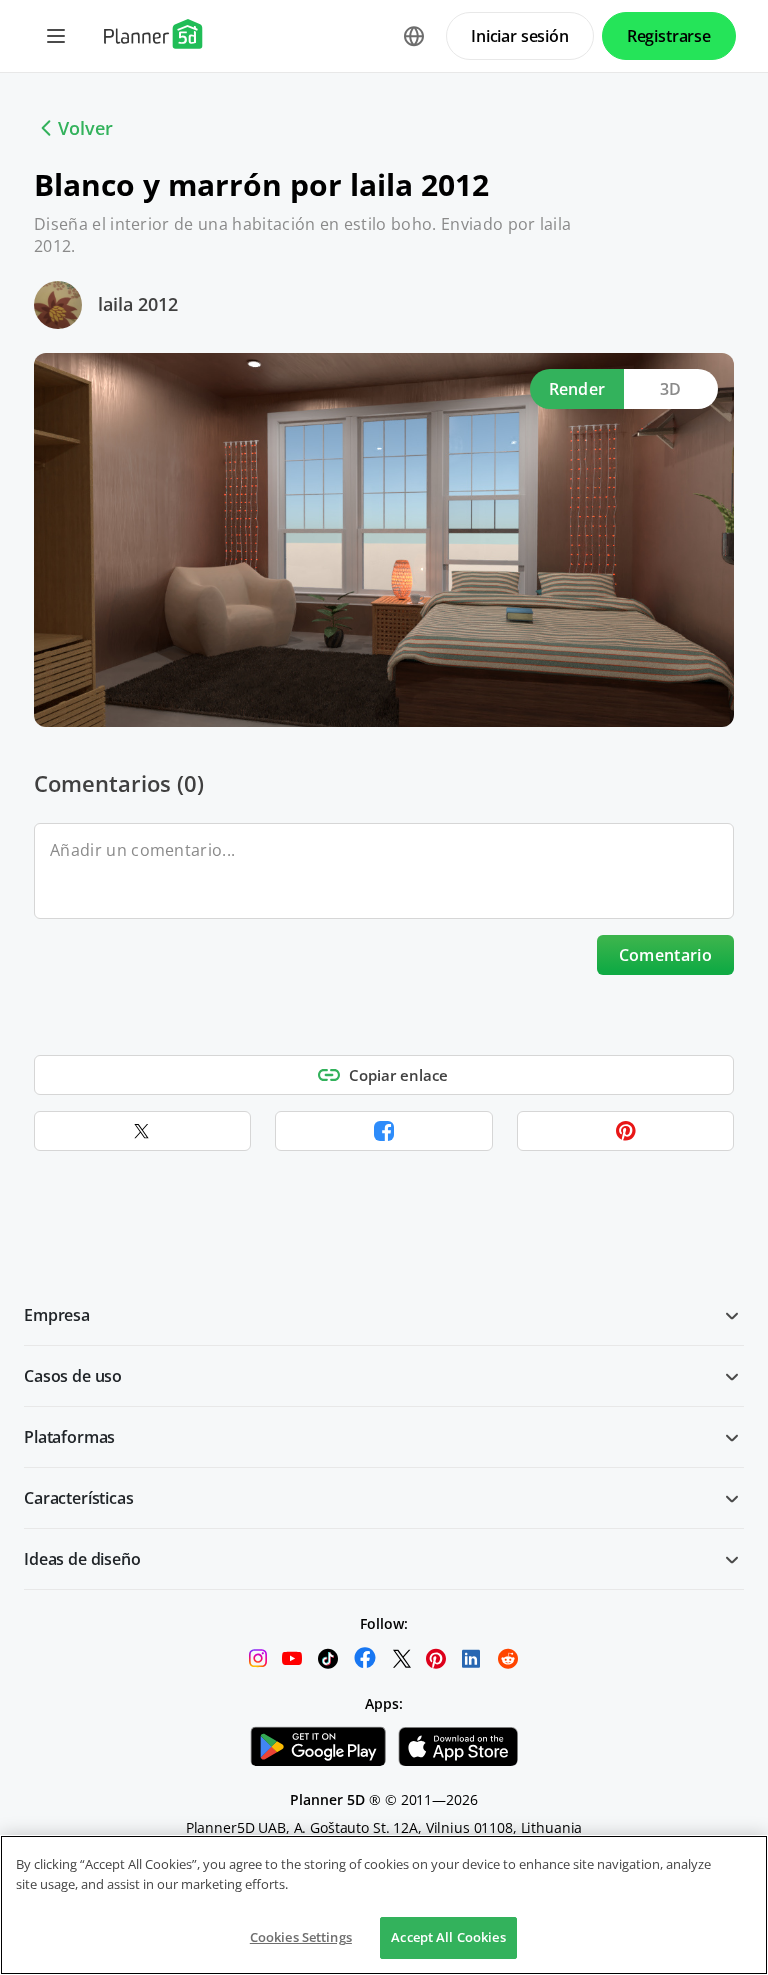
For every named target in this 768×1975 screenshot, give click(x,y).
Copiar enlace (398, 1075)
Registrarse (669, 36)
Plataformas (69, 1437)
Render (577, 389)
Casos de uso (73, 1376)
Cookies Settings (301, 1937)
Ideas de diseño (82, 1559)
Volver (85, 128)
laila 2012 (138, 304)
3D (671, 389)
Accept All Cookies (448, 1937)
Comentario (665, 955)
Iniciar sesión (520, 36)
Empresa (57, 1315)
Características (79, 1498)
